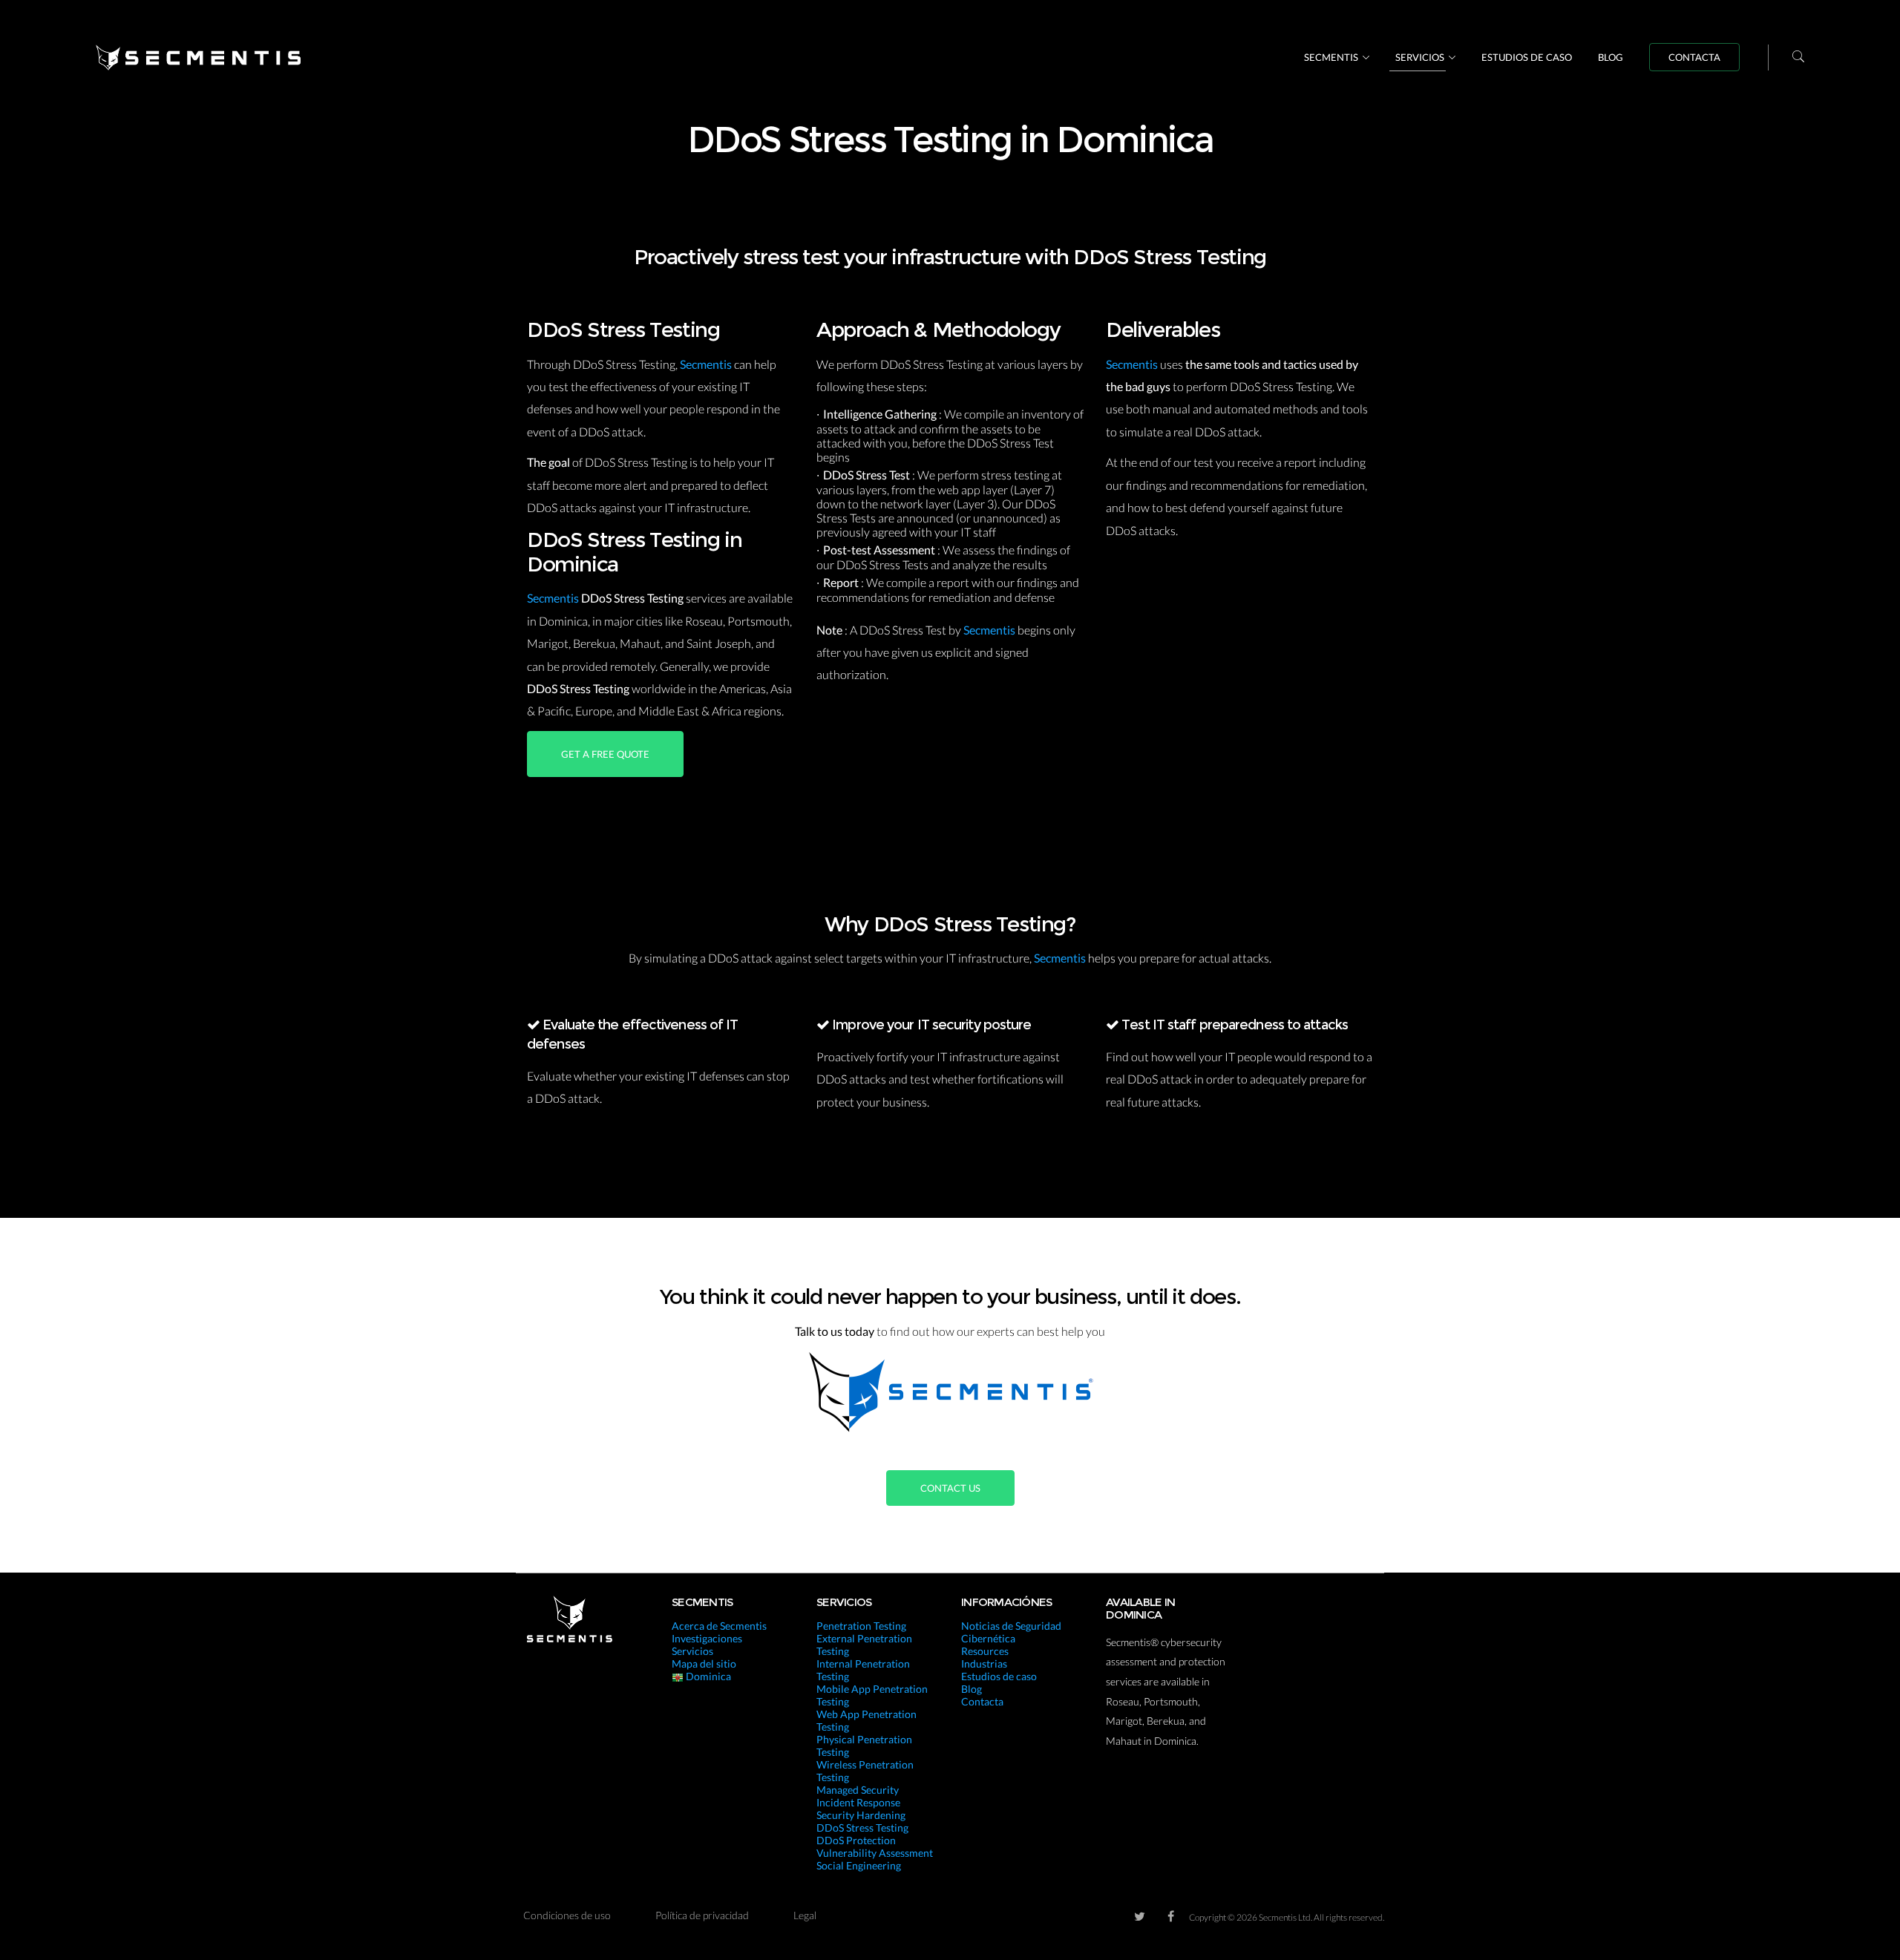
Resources (985, 1651)
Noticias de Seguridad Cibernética (1011, 1632)
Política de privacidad (702, 1915)
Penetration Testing (861, 1626)
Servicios (1420, 57)
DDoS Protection (856, 1840)
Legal (805, 1915)
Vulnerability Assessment (875, 1853)
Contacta (1694, 57)
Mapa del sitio (704, 1664)
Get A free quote (605, 754)
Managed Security (858, 1790)
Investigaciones (707, 1638)
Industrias (984, 1664)
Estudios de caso (1527, 57)
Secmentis (1331, 57)
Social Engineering (859, 1865)
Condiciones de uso (567, 1915)
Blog (1611, 57)
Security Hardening (861, 1815)
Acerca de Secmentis (719, 1626)
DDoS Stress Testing (862, 1828)
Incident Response (858, 1802)
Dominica (707, 1676)
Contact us (950, 1488)
